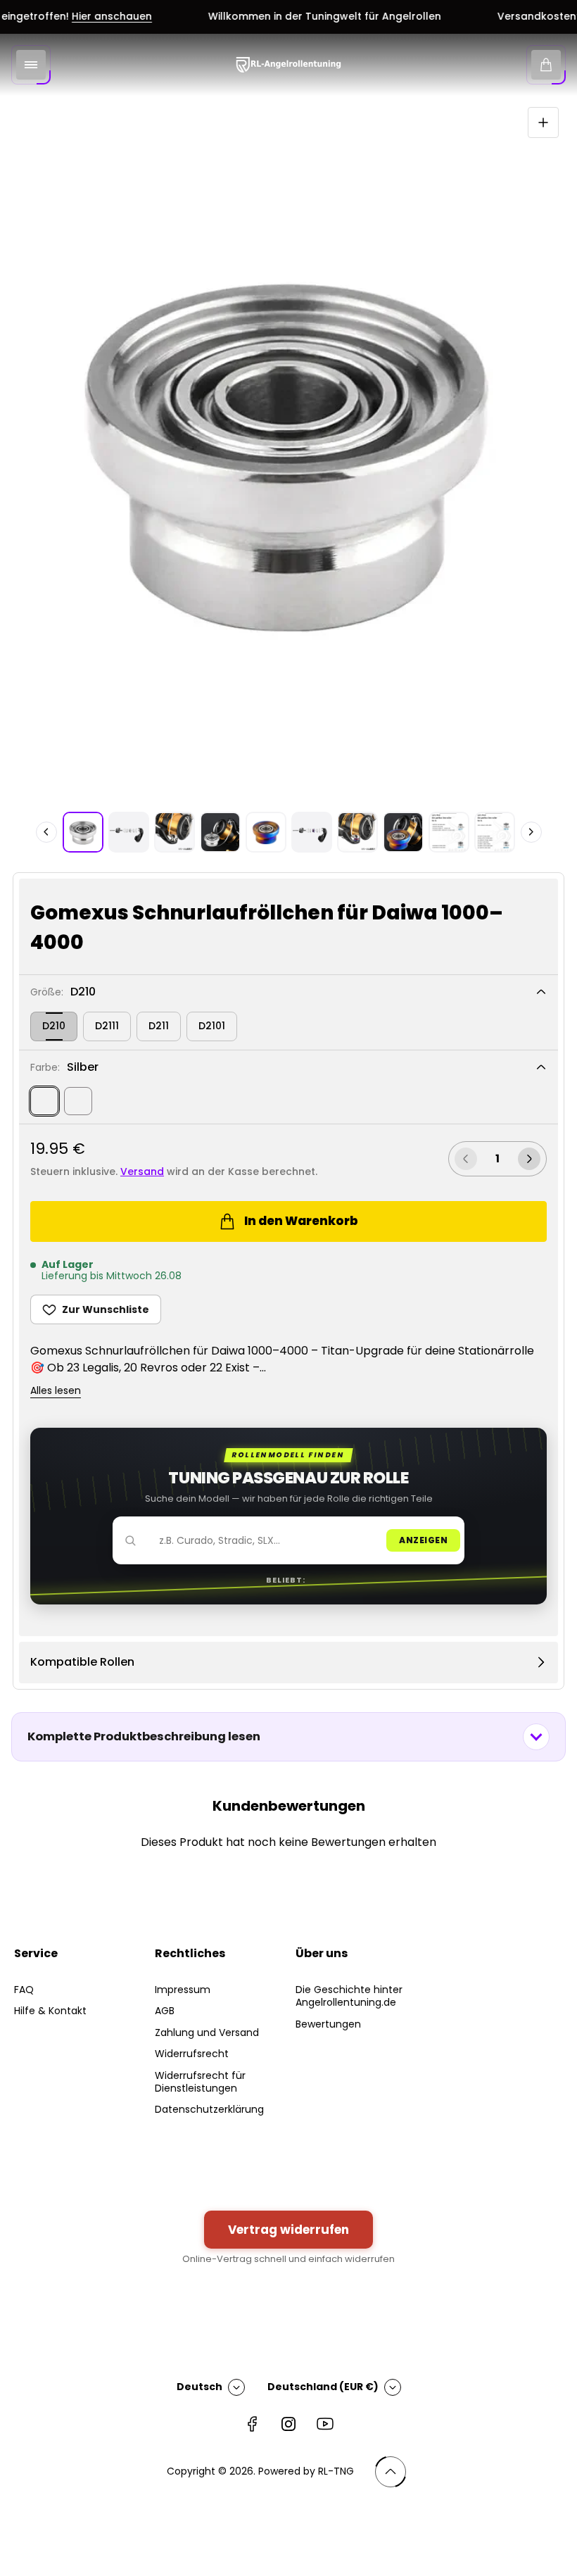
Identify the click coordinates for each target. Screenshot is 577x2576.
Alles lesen (56, 1391)
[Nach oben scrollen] (391, 2472)
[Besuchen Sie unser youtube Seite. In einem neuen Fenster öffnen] (325, 2424)
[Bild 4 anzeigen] (220, 832)
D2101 (212, 1026)
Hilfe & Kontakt (50, 2011)
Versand (142, 1171)
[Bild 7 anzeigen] (357, 832)
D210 (54, 1026)
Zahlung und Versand (207, 2032)
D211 (159, 1026)
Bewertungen (328, 2024)
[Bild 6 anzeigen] (312, 832)
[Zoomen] (543, 122)
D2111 (107, 1026)
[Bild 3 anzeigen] (175, 832)
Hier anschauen (87, 17)
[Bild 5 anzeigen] (266, 832)
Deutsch (199, 2387)
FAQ (24, 1990)
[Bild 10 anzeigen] (495, 832)
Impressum (183, 1990)
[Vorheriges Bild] (46, 832)
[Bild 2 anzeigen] (129, 832)
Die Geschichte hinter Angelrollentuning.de (349, 1996)
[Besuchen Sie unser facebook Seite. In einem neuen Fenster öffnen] (252, 2424)
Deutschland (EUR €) (323, 2387)
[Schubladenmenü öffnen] (31, 65)
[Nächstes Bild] (531, 832)
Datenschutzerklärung (209, 2109)
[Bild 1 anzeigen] (83, 832)
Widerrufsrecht (192, 2054)
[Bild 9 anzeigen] (449, 832)
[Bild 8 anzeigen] (403, 832)
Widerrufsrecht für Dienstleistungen (200, 2082)
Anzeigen (423, 1540)
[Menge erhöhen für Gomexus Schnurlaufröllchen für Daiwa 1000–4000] (529, 1159)
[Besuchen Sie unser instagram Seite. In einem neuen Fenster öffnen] (288, 2424)
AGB (165, 2011)
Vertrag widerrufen (288, 2230)
